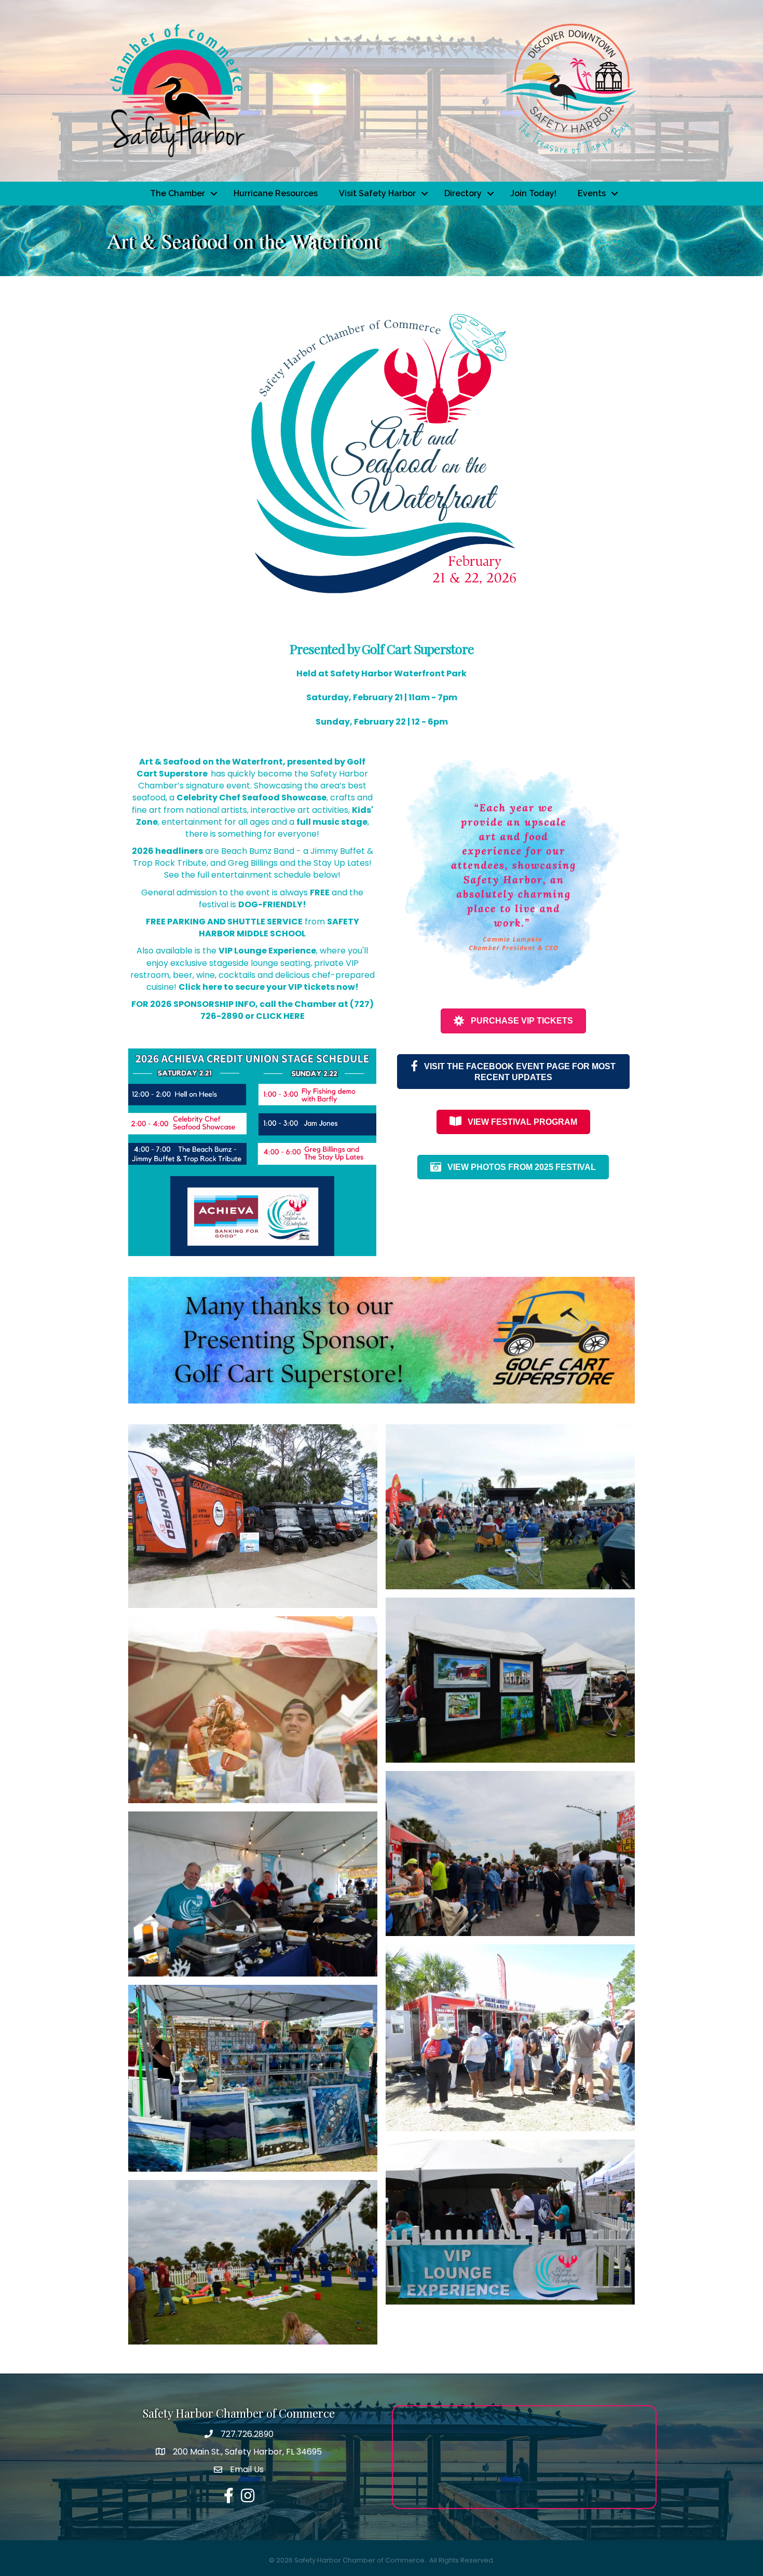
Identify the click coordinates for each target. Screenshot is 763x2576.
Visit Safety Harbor (377, 193)
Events (592, 193)
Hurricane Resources (276, 193)
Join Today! (533, 193)
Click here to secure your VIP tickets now (267, 987)
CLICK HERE (280, 1016)
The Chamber (178, 193)
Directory (463, 193)
